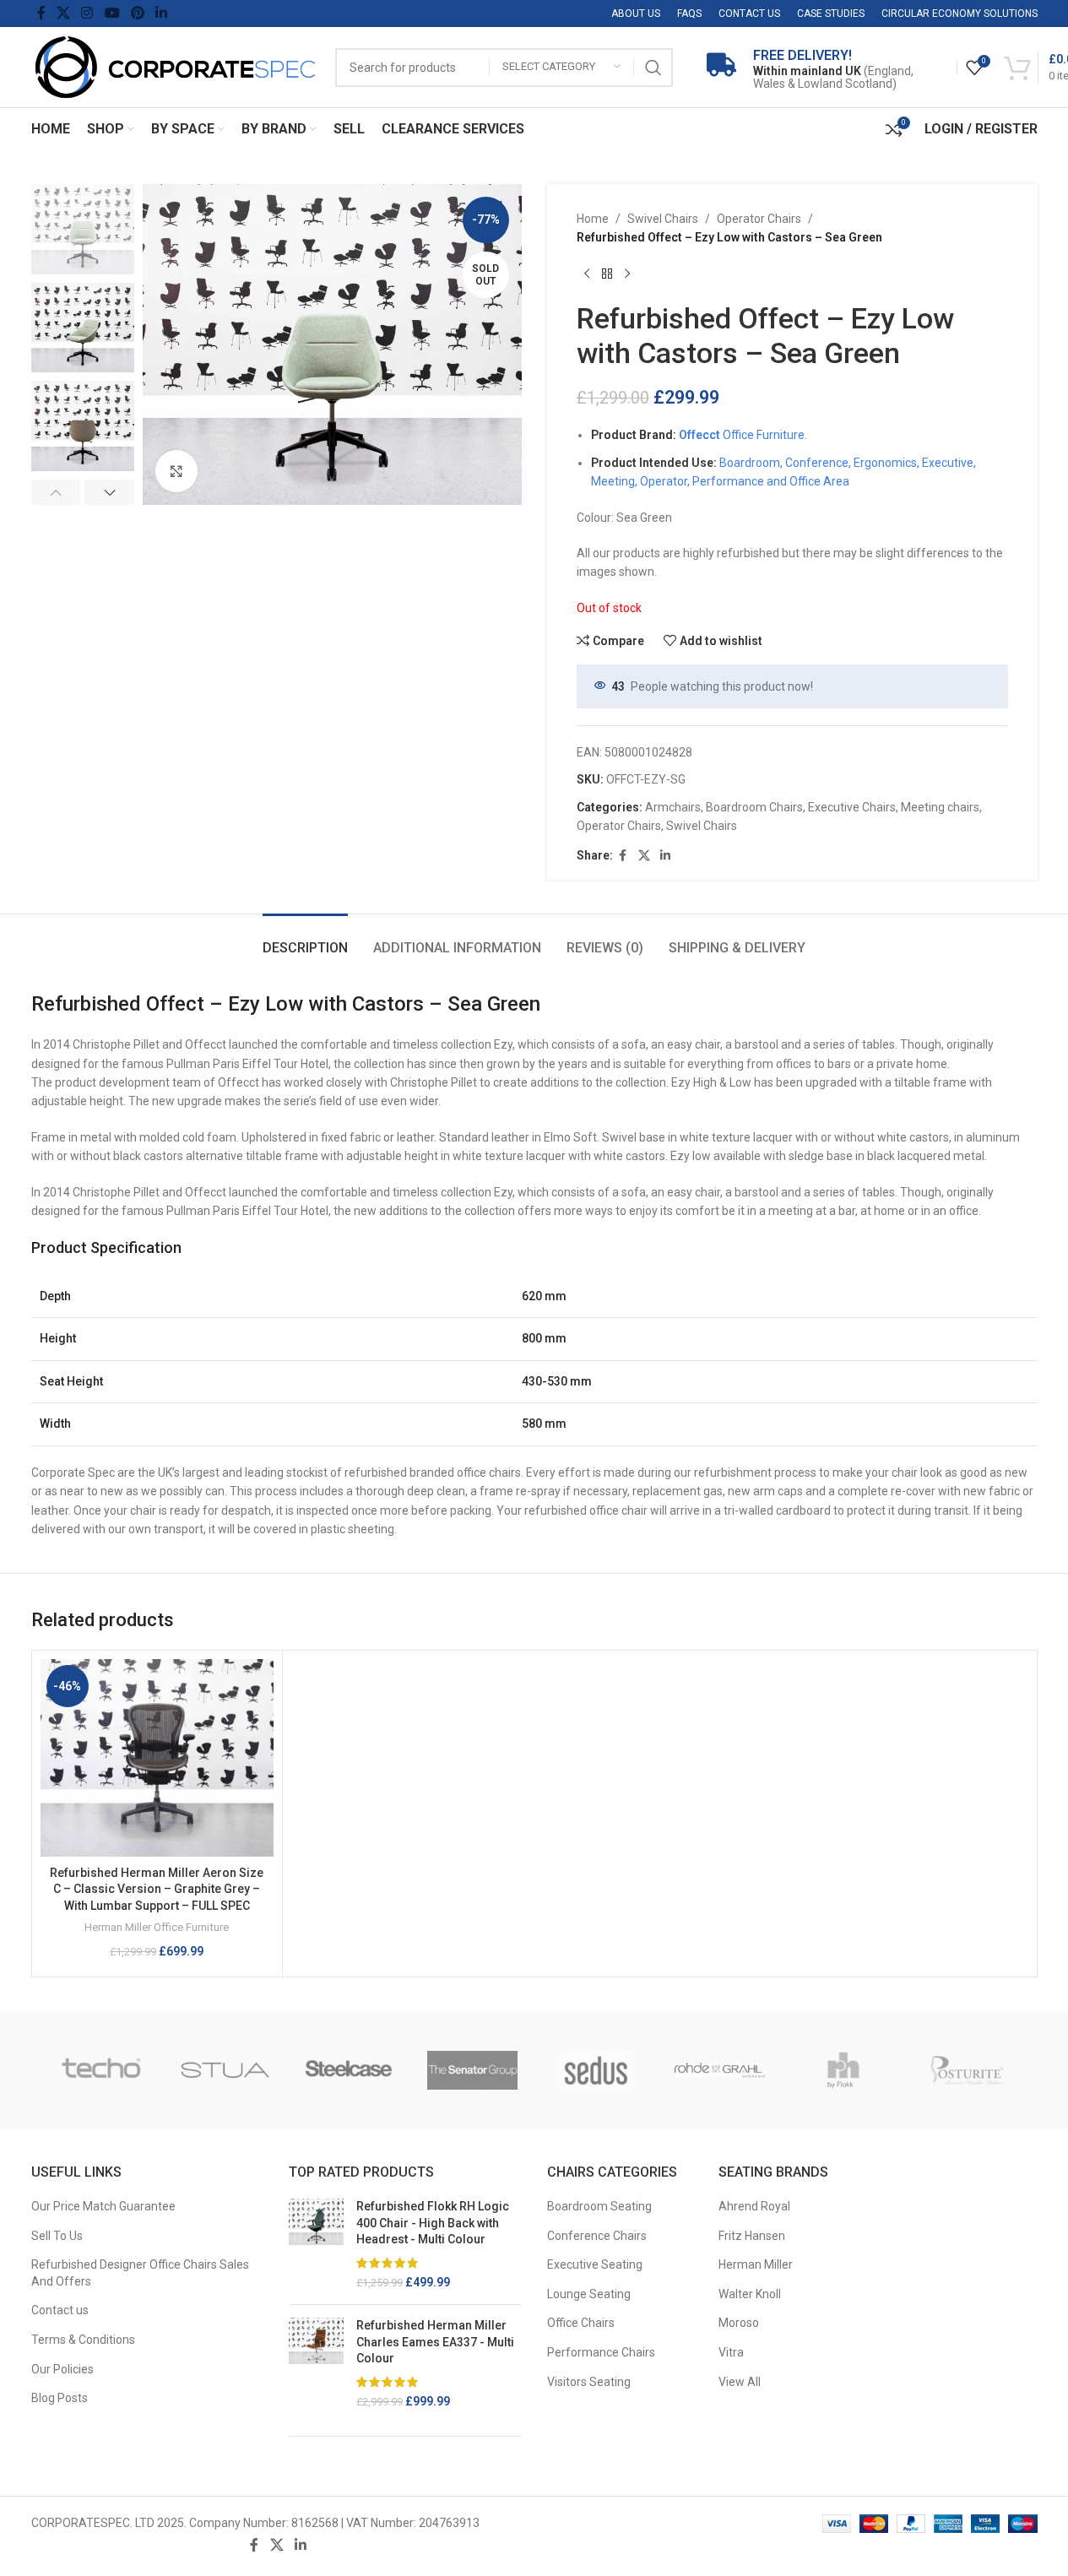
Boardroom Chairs (754, 807)
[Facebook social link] (41, 13)
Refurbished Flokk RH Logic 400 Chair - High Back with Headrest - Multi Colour (433, 2223)
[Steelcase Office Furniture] (349, 2070)
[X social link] (64, 13)
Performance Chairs (601, 2352)
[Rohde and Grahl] (720, 2070)
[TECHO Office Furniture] (102, 2070)
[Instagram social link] (87, 13)
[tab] (305, 939)
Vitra (731, 2352)
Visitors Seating (589, 2382)
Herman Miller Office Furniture (157, 1927)
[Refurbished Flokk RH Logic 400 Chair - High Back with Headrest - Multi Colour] (316, 2245)
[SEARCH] (653, 68)
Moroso (739, 2323)
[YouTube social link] (112, 13)
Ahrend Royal (754, 2206)
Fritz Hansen (752, 2236)
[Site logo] (175, 66)
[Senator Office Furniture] (472, 2070)
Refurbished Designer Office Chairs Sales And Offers (140, 2273)
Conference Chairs (597, 2236)
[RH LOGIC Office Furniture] (844, 2070)
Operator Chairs (759, 219)
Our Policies (62, 2369)
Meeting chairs (940, 807)
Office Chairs (581, 2323)
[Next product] (627, 274)
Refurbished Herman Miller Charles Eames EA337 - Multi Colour (435, 2342)
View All (740, 2382)
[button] (56, 492)
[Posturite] (967, 2070)
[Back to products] (607, 274)
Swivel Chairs (663, 219)
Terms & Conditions (83, 2340)
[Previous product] (587, 274)
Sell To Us (57, 2236)
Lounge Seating (589, 2294)
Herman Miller (756, 2264)
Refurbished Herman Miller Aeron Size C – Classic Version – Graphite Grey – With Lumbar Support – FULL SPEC (157, 1889)
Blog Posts (60, 2398)
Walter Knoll (750, 2294)
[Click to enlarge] (176, 471)
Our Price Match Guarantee (103, 2206)
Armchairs (673, 807)
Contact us (60, 2310)
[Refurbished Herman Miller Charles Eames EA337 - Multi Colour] (316, 2364)
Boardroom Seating (599, 2206)
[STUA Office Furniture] (225, 2070)
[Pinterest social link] (137, 13)
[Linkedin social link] (162, 13)
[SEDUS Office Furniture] (596, 2070)
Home (593, 219)
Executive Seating (595, 2264)
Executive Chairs (852, 807)
